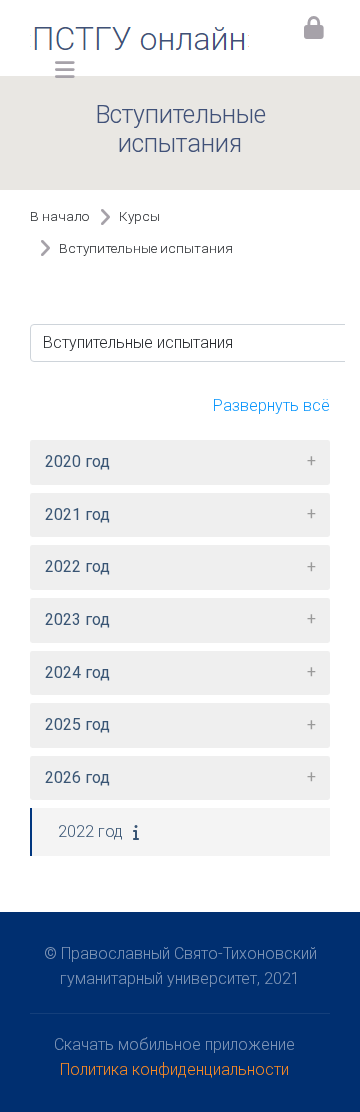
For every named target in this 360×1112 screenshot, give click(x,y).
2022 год (77, 566)
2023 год (77, 619)
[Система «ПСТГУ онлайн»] (139, 38)
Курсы (139, 217)
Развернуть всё (271, 405)
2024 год (77, 672)
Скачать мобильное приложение (174, 1044)
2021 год (77, 514)
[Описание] (140, 832)
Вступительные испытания (146, 249)
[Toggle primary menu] (65, 69)
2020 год (77, 461)
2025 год (77, 724)
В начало (60, 217)
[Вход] (314, 28)
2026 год (77, 777)
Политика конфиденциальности (174, 1069)
